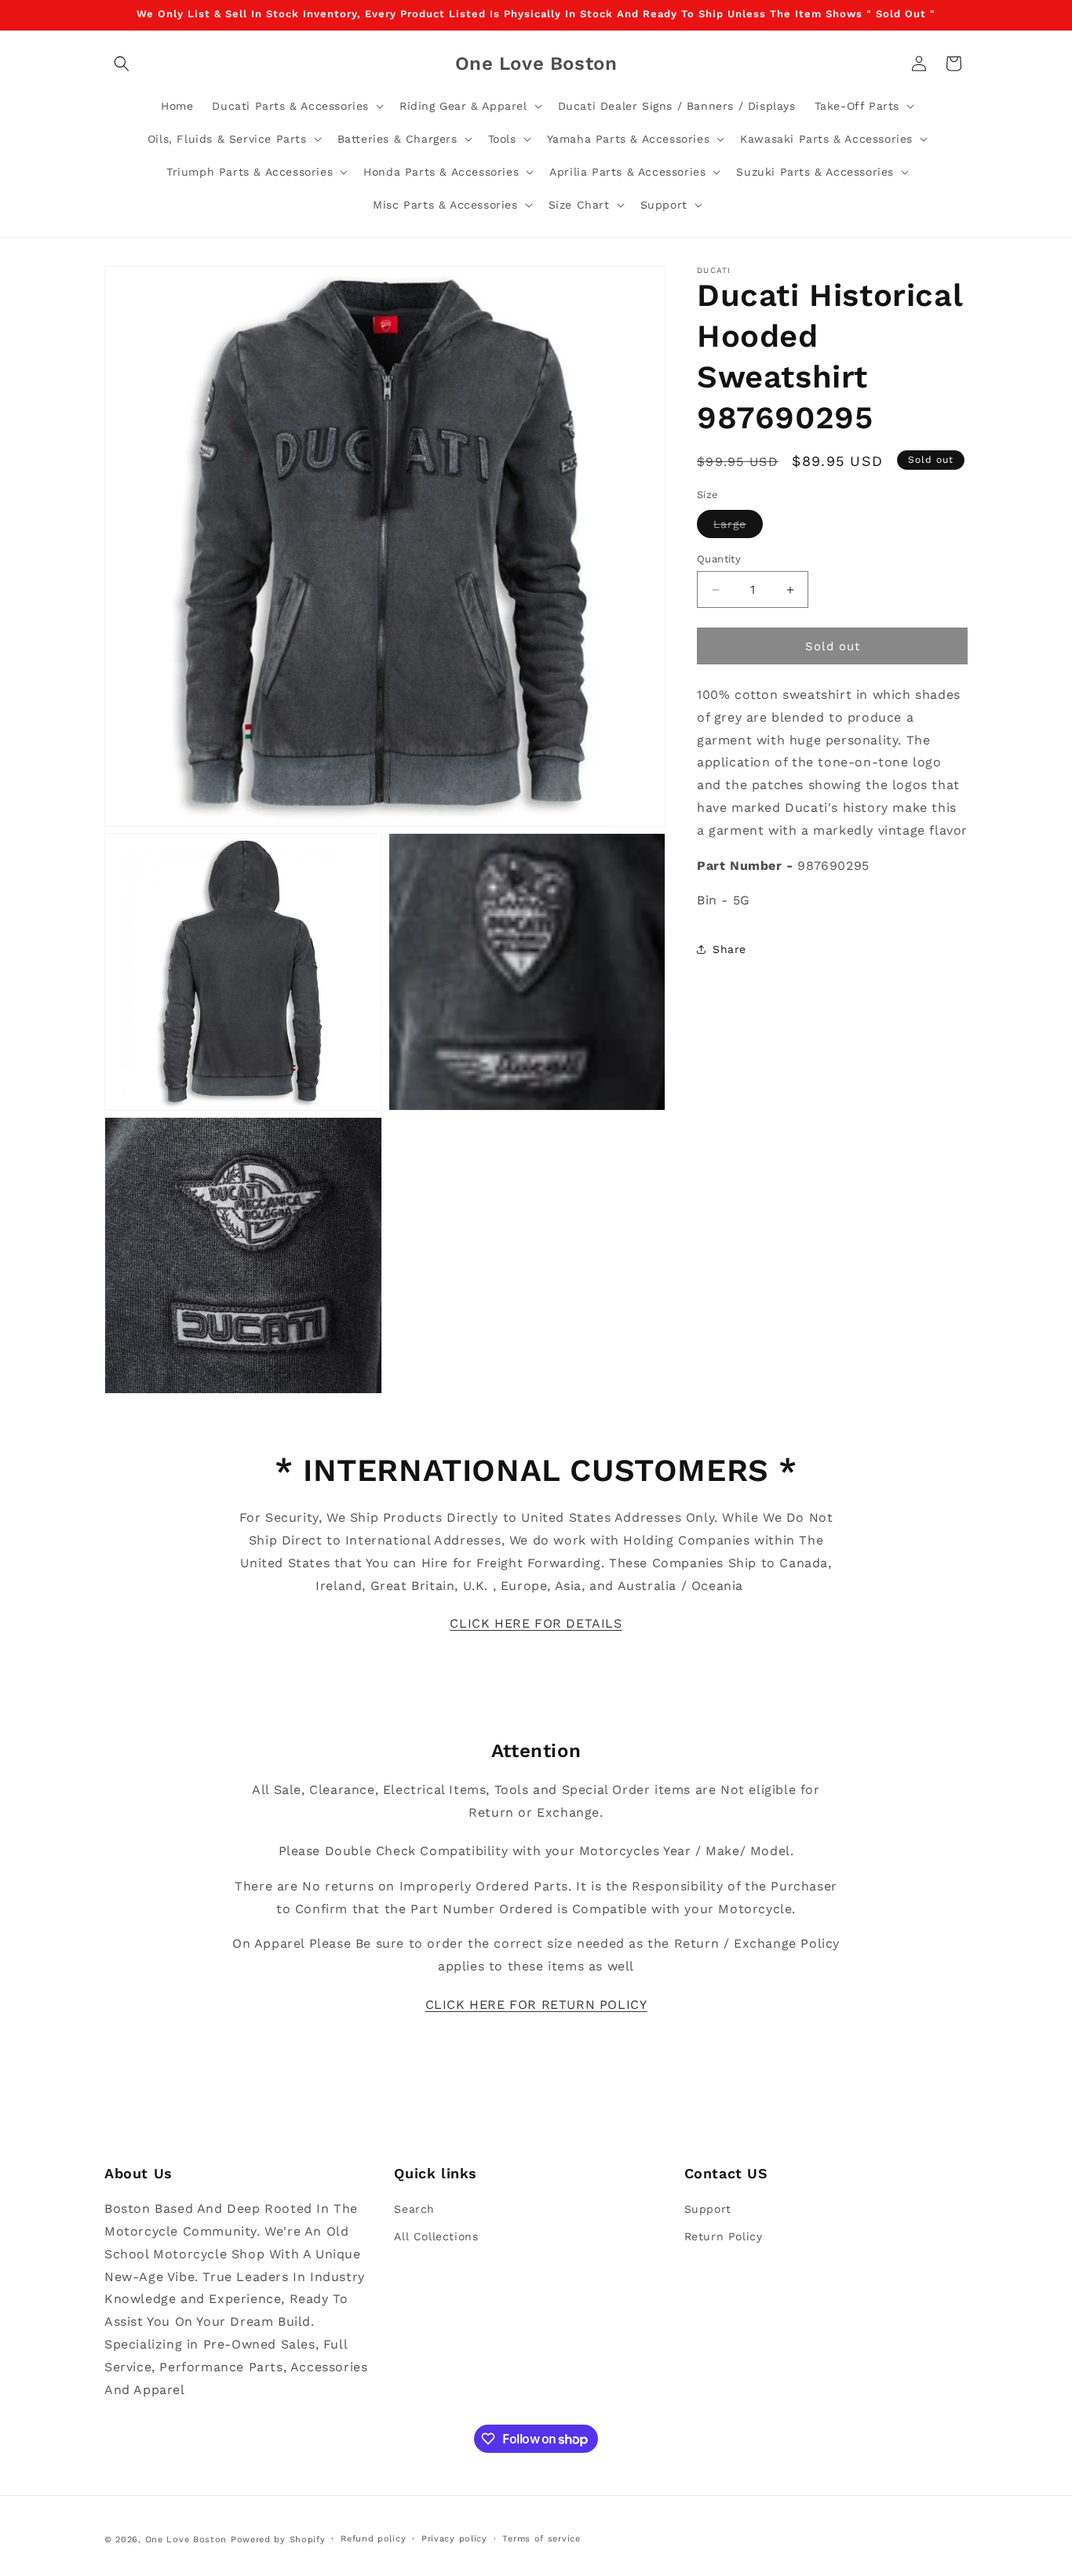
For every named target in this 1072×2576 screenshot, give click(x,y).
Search (414, 2209)
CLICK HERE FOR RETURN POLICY (536, 2005)
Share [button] (729, 949)
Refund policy (373, 2539)
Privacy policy (454, 2539)
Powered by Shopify (278, 2540)
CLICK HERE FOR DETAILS (536, 1623)
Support (708, 2209)
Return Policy (724, 2236)
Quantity (719, 559)
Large (738, 528)
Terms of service (541, 2539)
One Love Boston (186, 2540)
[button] (122, 64)
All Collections (436, 2236)
